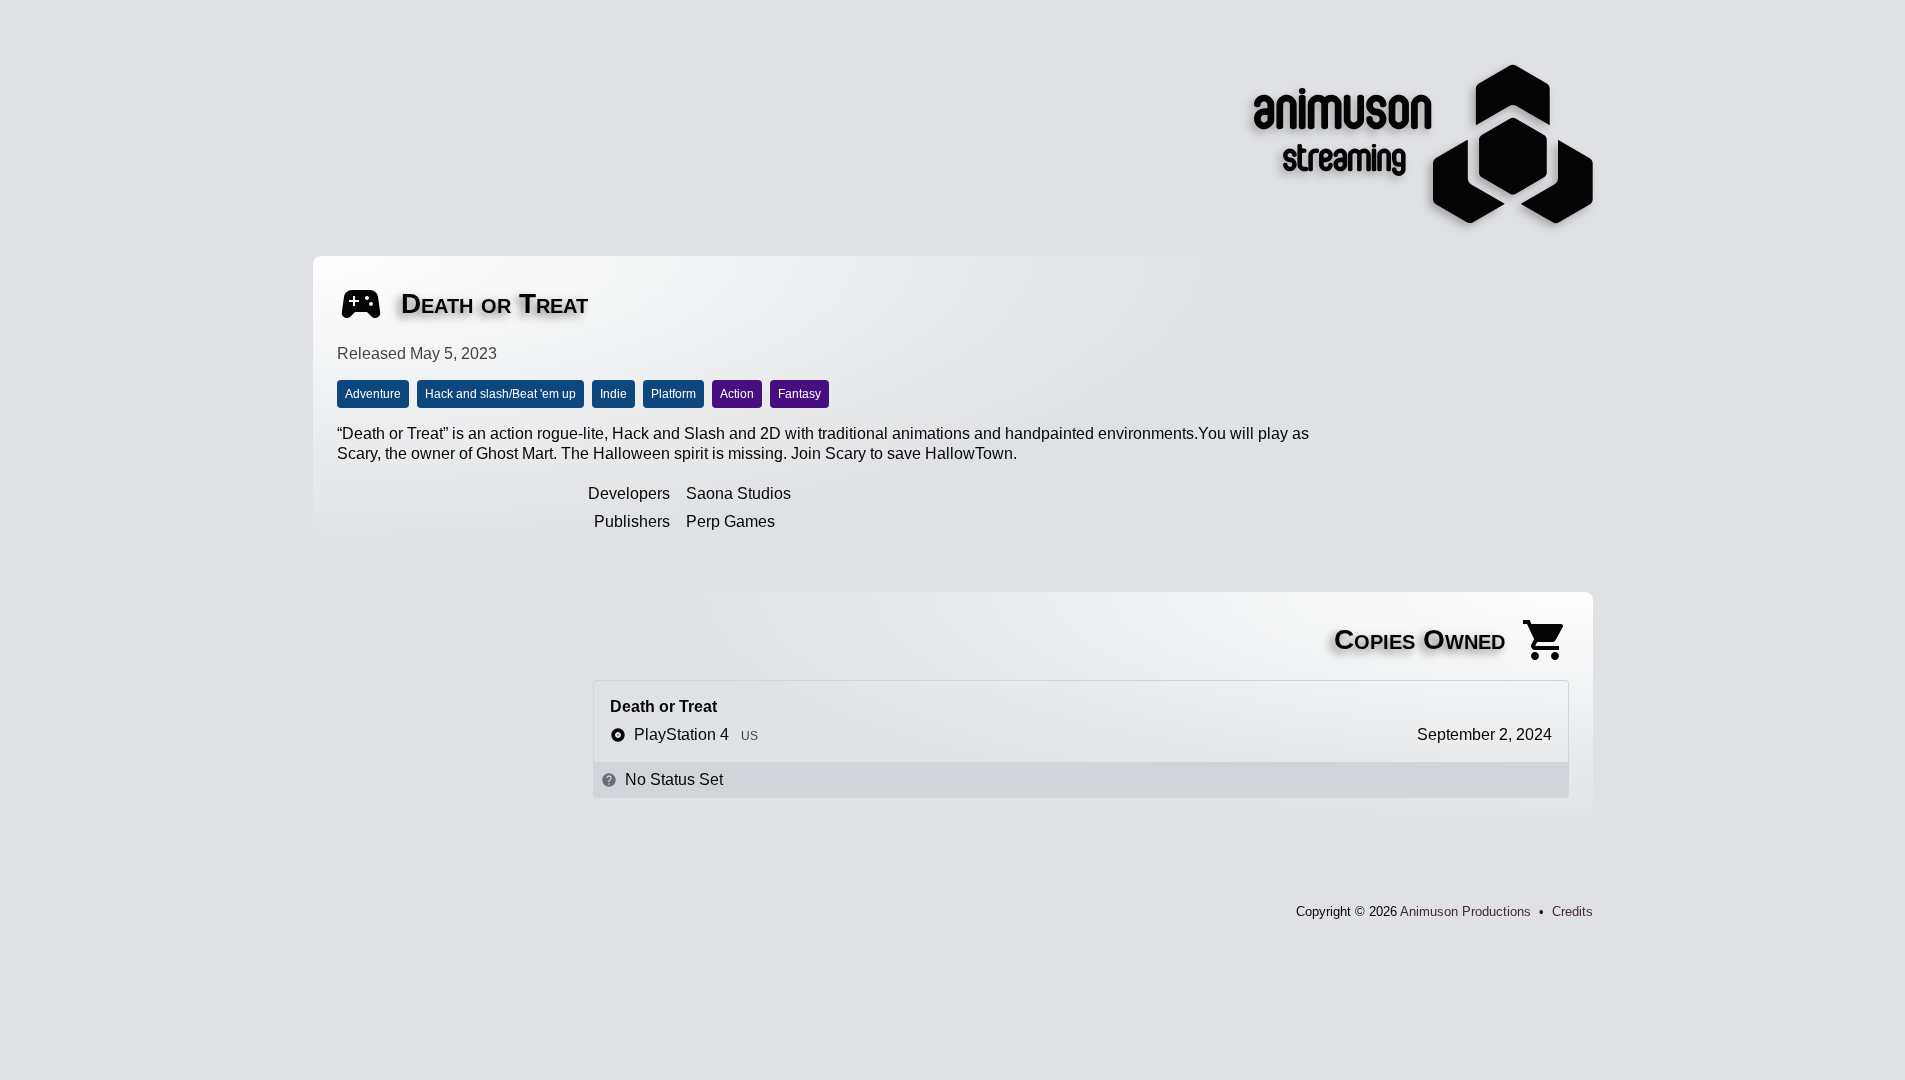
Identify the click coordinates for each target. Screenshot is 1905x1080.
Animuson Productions (1465, 911)
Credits (1572, 911)
